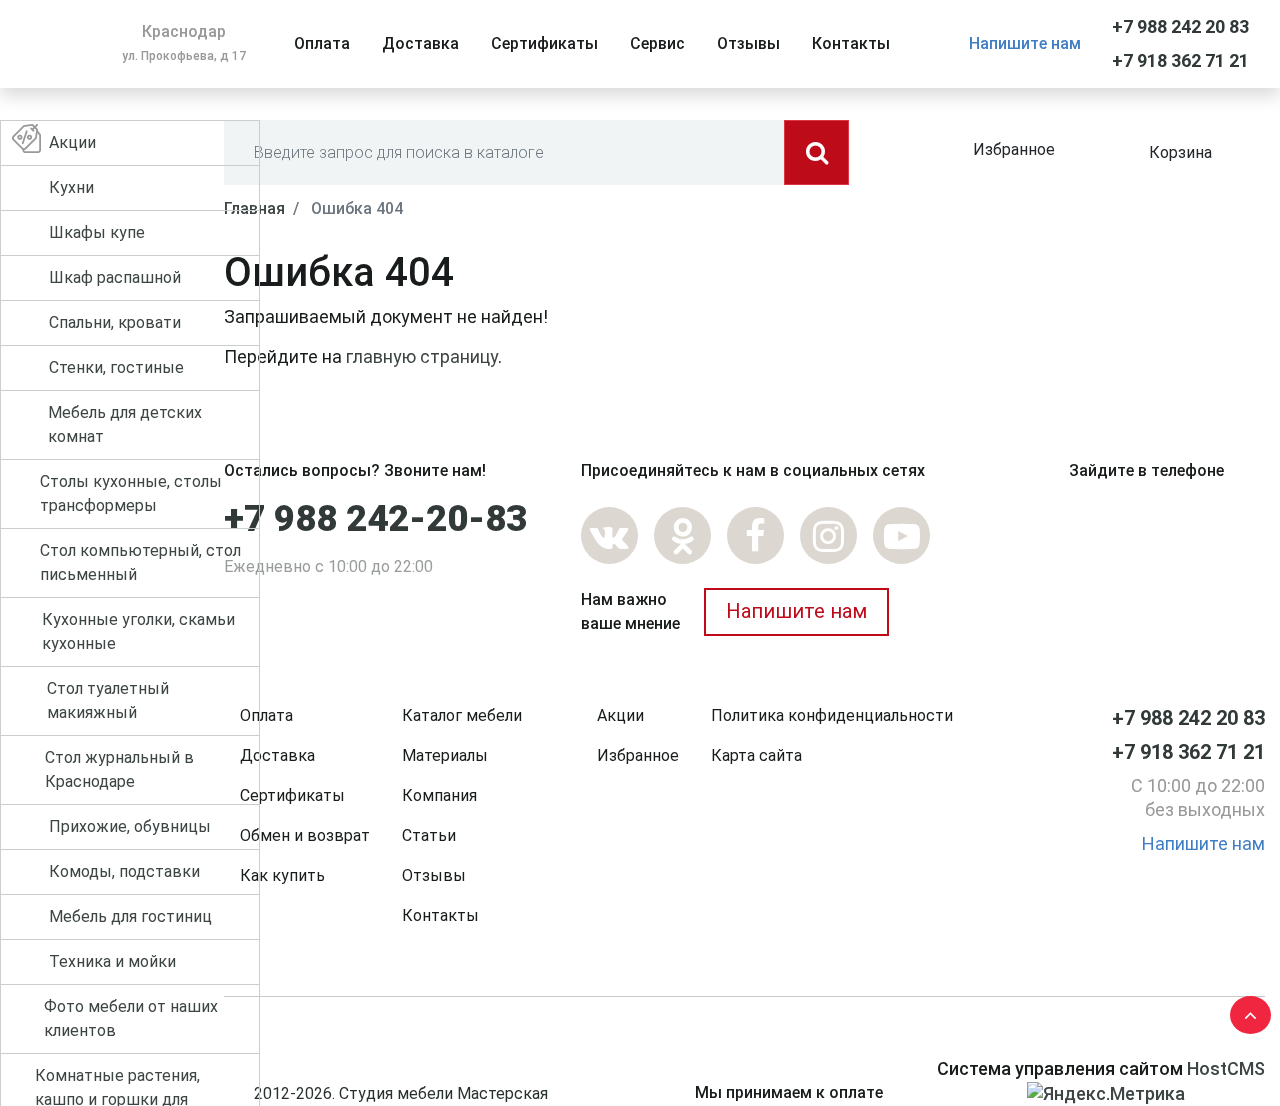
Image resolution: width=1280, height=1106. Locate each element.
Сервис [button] (657, 43)
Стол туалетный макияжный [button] (108, 700)
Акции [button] (72, 142)
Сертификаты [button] (544, 43)
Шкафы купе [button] (97, 232)
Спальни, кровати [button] (115, 322)
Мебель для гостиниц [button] (130, 916)
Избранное (1014, 149)
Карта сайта (756, 755)
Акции (620, 715)
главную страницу (422, 356)
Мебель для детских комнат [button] (125, 424)
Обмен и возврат (305, 835)
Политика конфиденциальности (832, 715)
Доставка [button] (420, 43)
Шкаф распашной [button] (115, 277)
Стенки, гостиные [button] (116, 367)
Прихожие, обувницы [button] (130, 826)
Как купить (282, 875)
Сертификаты (292, 795)
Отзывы (434, 875)
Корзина (1180, 152)
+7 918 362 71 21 (1180, 60)
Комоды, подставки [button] (124, 871)
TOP (1245, 1011)
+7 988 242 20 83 (1180, 26)
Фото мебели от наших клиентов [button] (131, 1018)
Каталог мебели (462, 715)
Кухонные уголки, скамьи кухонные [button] (138, 631)
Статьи (429, 835)
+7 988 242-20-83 (375, 519)
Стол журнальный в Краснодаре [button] (119, 769)
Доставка (277, 755)
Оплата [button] (322, 43)
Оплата (266, 715)
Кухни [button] (71, 187)
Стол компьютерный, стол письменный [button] (140, 562)
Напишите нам (1025, 43)
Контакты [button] (851, 43)
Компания (439, 795)
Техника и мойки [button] (112, 961)
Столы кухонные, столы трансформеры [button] (131, 493)
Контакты (440, 915)
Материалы (445, 755)
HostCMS (1226, 1068)
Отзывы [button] (748, 43)
